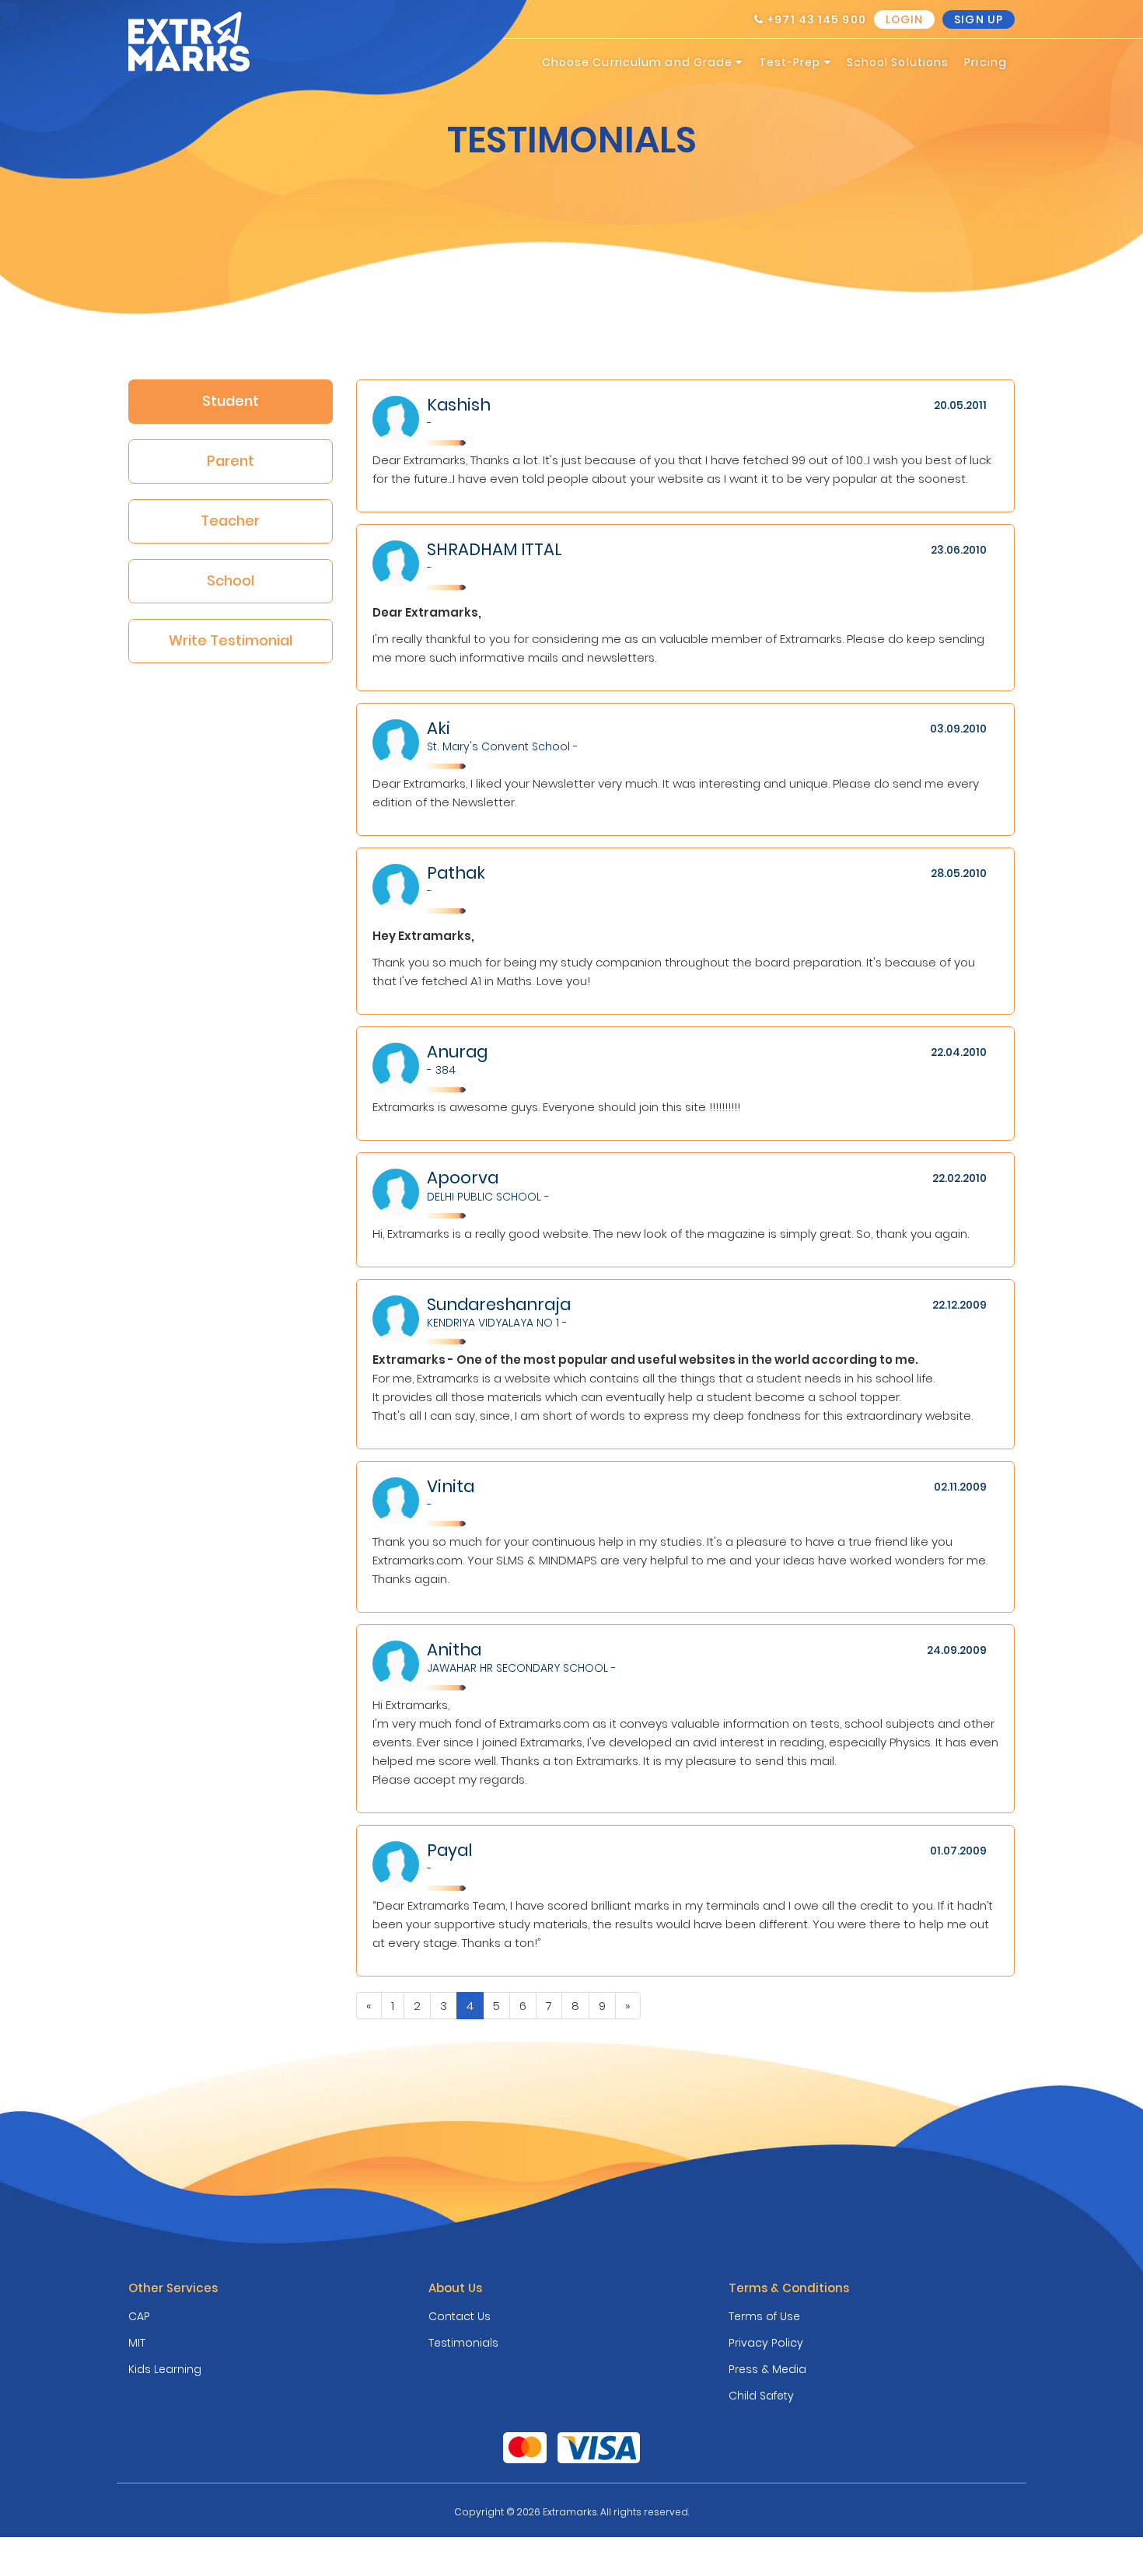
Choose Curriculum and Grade (639, 62)
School (231, 580)
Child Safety (761, 2396)
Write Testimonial (231, 640)
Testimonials (463, 2343)
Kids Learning (165, 2369)
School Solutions (898, 62)
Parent (231, 461)
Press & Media (767, 2369)
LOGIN (905, 19)
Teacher (230, 521)
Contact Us (460, 2316)
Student (231, 401)
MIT (137, 2343)
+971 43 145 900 (815, 19)
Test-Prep (792, 62)
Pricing (986, 62)
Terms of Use (764, 2316)
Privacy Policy (766, 2343)
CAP (139, 2316)
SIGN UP (979, 19)
